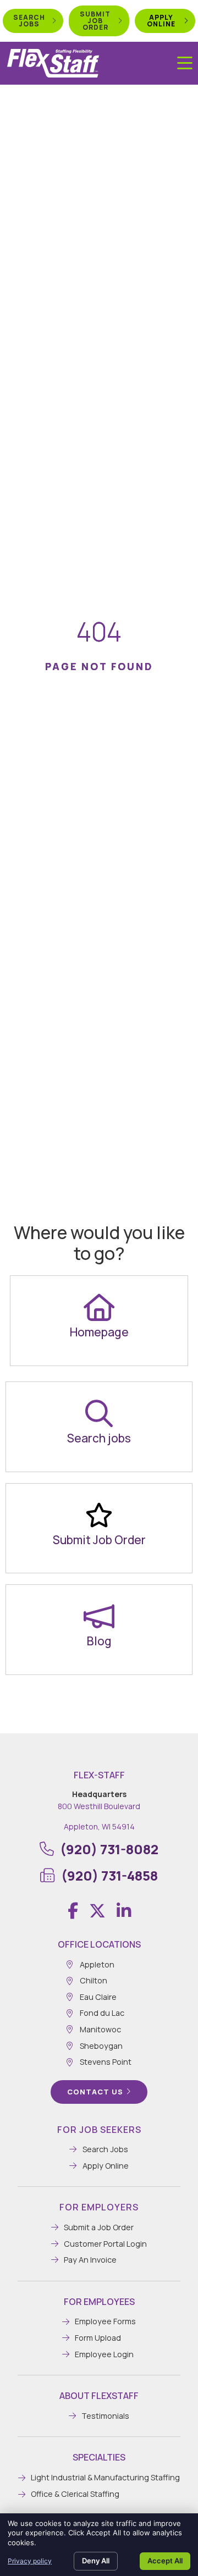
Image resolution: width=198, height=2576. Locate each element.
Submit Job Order (99, 1540)
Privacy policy (30, 2561)
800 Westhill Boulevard (99, 1806)
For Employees (99, 2302)
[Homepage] (99, 1307)
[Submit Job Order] (99, 1515)
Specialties (99, 2457)
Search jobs (99, 1438)
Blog (99, 1641)
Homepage (99, 1332)
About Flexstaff (99, 2396)
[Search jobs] (99, 1413)
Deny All (96, 2561)
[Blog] (99, 1616)
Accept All (165, 2561)
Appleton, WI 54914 (99, 1826)
